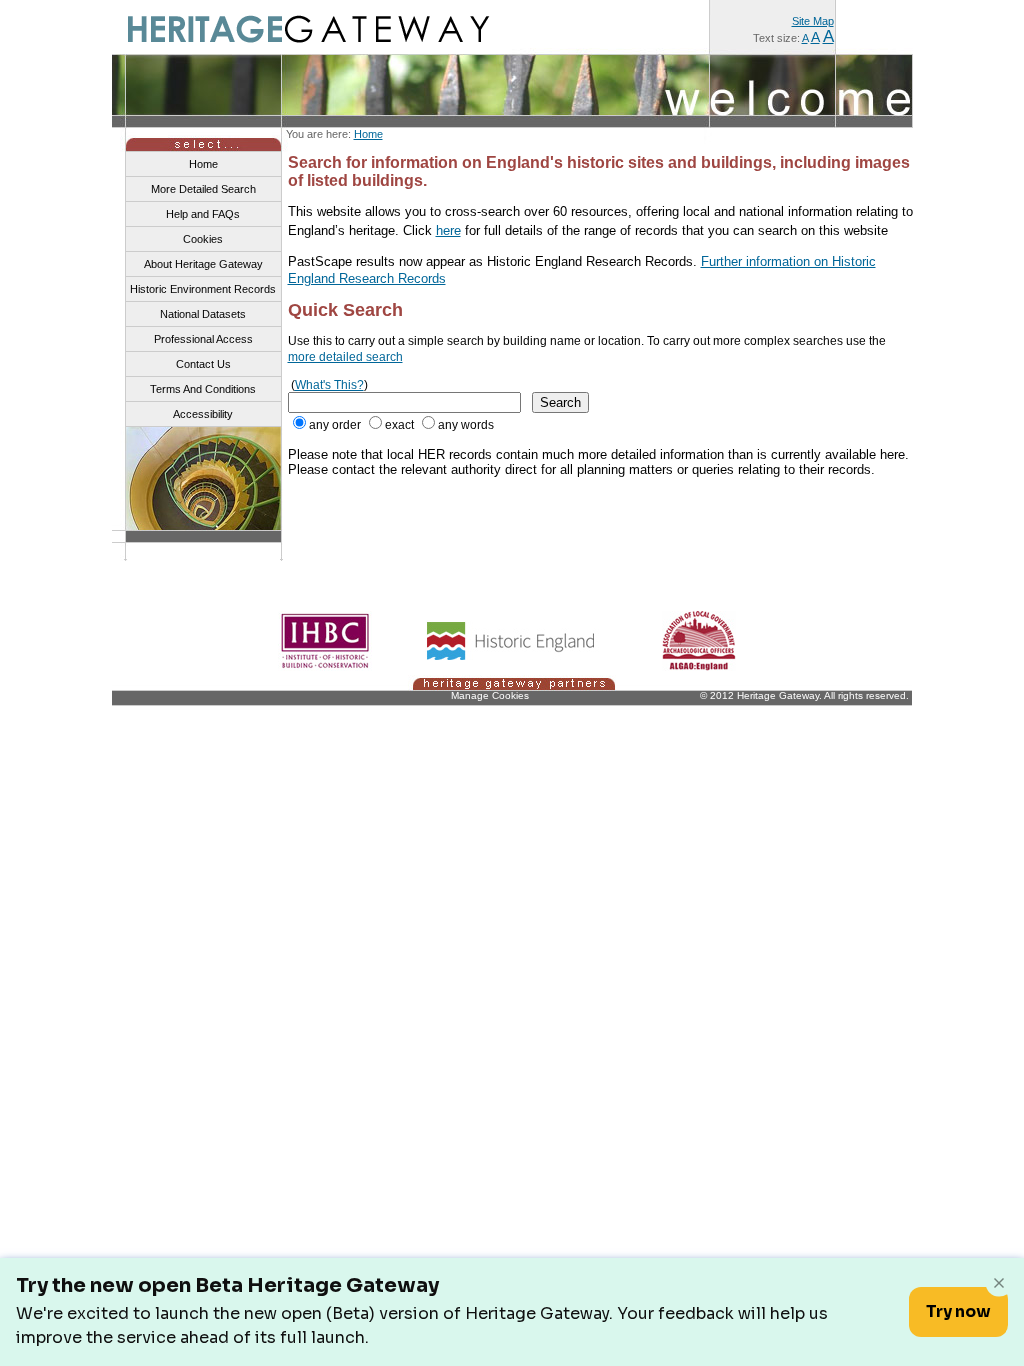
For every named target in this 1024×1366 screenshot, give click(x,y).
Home (368, 134)
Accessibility (203, 414)
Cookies (203, 239)
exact (399, 425)
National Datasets (203, 314)
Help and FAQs (203, 214)
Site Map (813, 21)
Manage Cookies (490, 695)
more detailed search (345, 357)
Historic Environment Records (203, 289)
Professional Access (203, 339)
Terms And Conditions (203, 389)
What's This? (329, 385)
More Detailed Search (203, 189)
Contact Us (203, 364)
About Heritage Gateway (203, 264)
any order (335, 425)
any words (466, 425)
